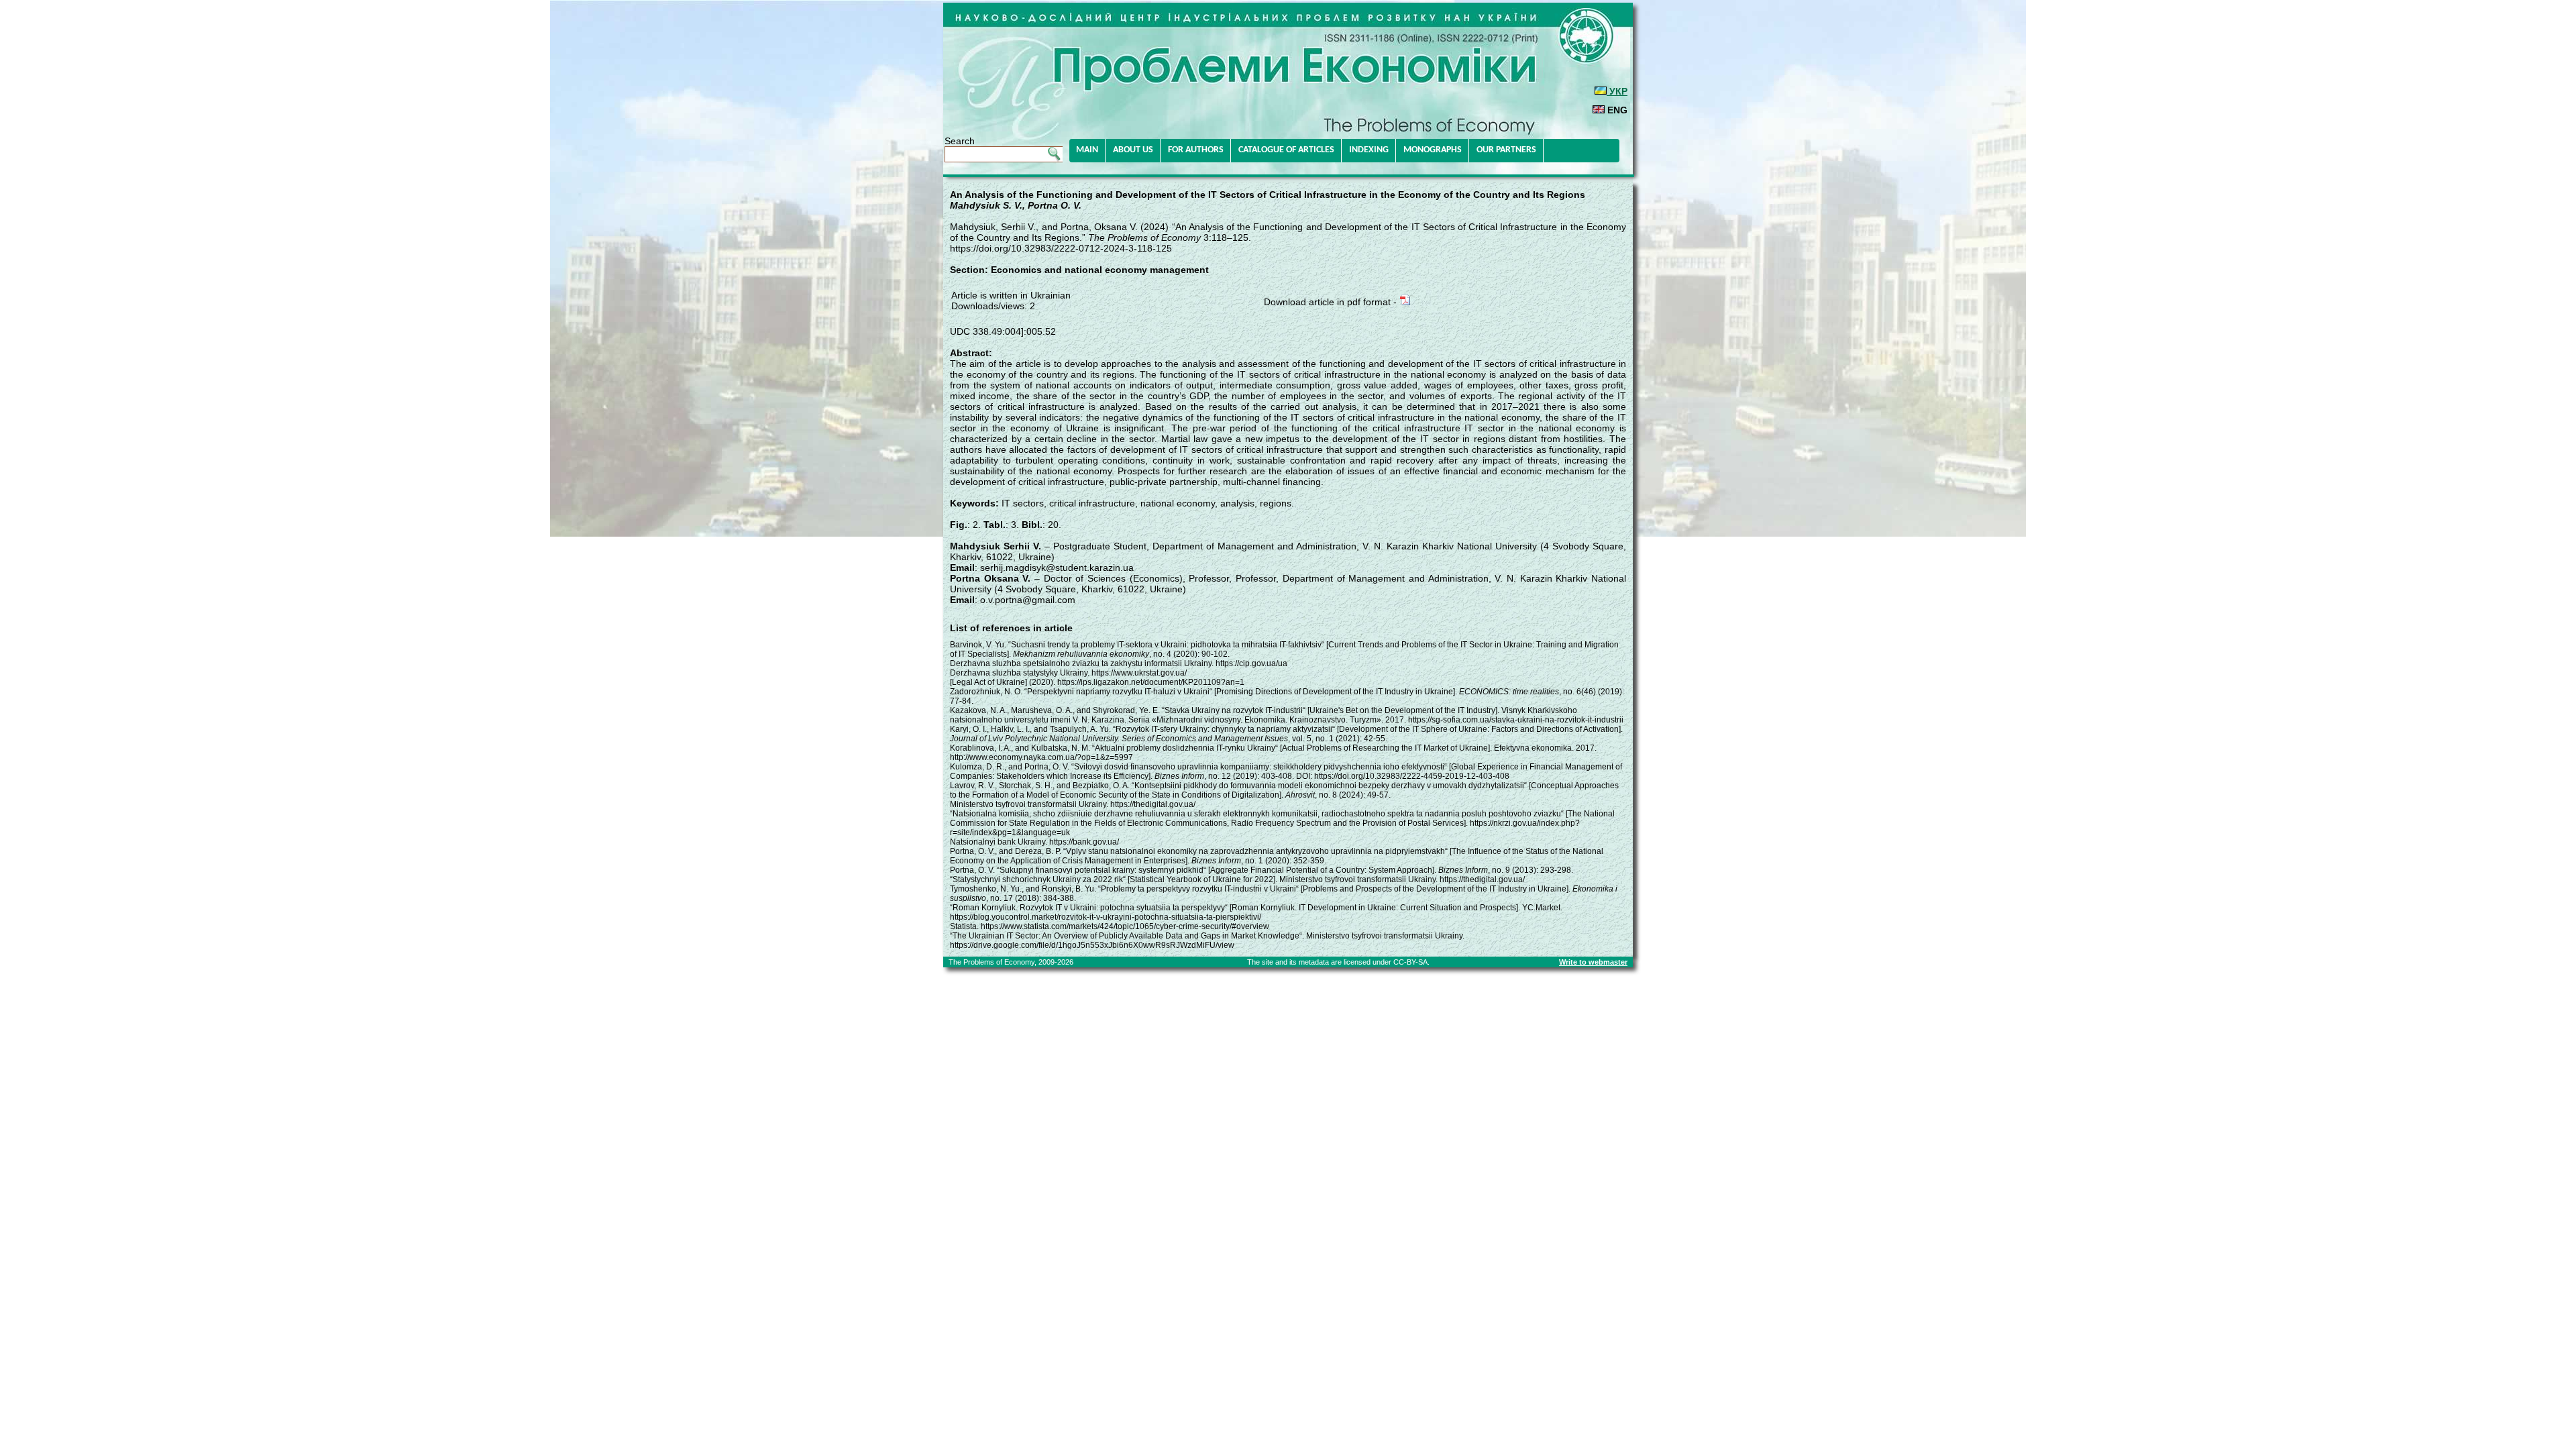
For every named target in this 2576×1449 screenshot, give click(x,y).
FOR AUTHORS (1196, 150)
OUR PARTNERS (1506, 150)
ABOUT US (1133, 150)
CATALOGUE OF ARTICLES (1286, 150)
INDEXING (1369, 150)
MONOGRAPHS (1433, 150)
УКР (1617, 91)
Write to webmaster (1593, 962)
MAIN (1087, 150)
